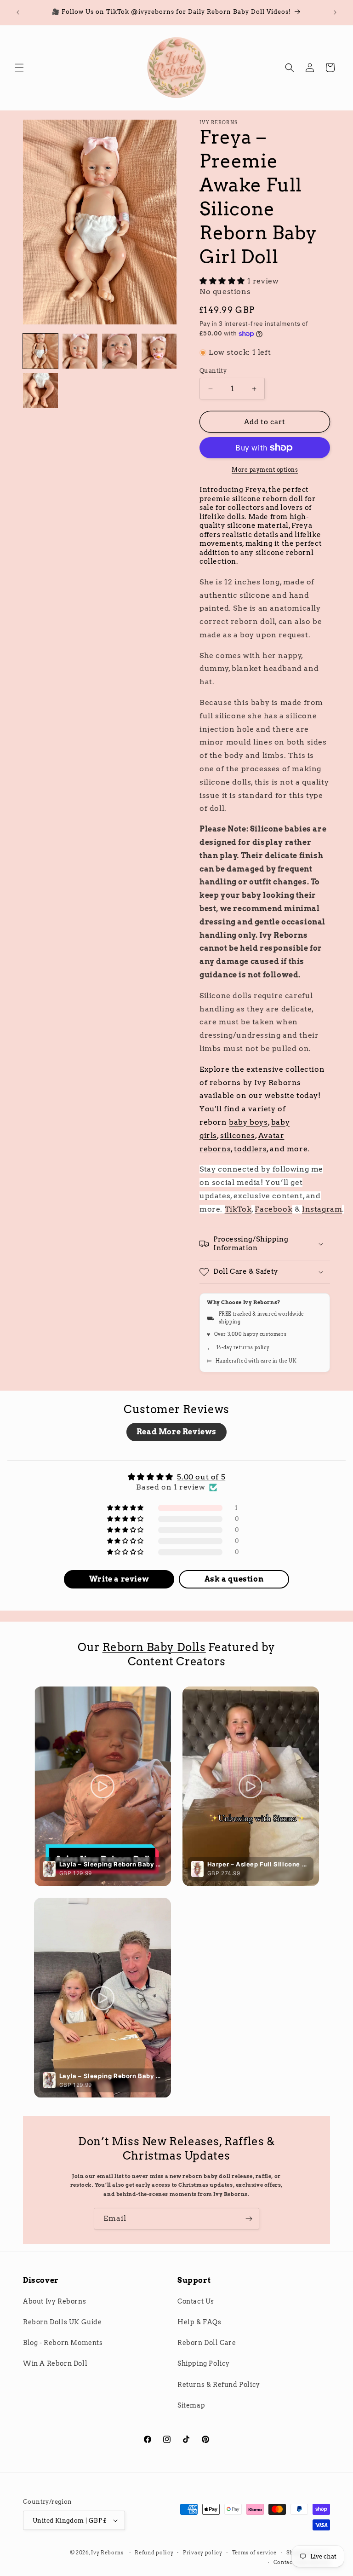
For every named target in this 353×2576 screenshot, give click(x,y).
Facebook (273, 1209)
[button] (19, 68)
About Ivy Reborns (54, 2301)
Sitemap (191, 2405)
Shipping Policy (204, 2363)
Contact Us (196, 2301)
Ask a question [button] (234, 1579)
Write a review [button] (119, 1579)
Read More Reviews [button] (176, 1432)
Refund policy (154, 2553)
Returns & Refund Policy (219, 2385)
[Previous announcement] (18, 12)
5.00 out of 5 (201, 1477)
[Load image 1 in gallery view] (40, 351)
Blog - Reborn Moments (63, 2343)
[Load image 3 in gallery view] (120, 351)
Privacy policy (203, 2553)
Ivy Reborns (107, 2553)
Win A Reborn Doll (55, 2363)
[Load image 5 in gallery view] (40, 391)
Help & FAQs (199, 2322)
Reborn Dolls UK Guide (63, 2322)
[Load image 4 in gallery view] (159, 351)
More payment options (265, 470)
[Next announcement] (335, 12)
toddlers (250, 1149)
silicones (237, 1135)
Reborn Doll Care (207, 2343)
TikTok (238, 1209)
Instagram (322, 1209)
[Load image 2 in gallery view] (80, 351)
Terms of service (254, 2553)
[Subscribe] (249, 2219)
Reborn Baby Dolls (154, 1647)
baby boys (248, 1122)
